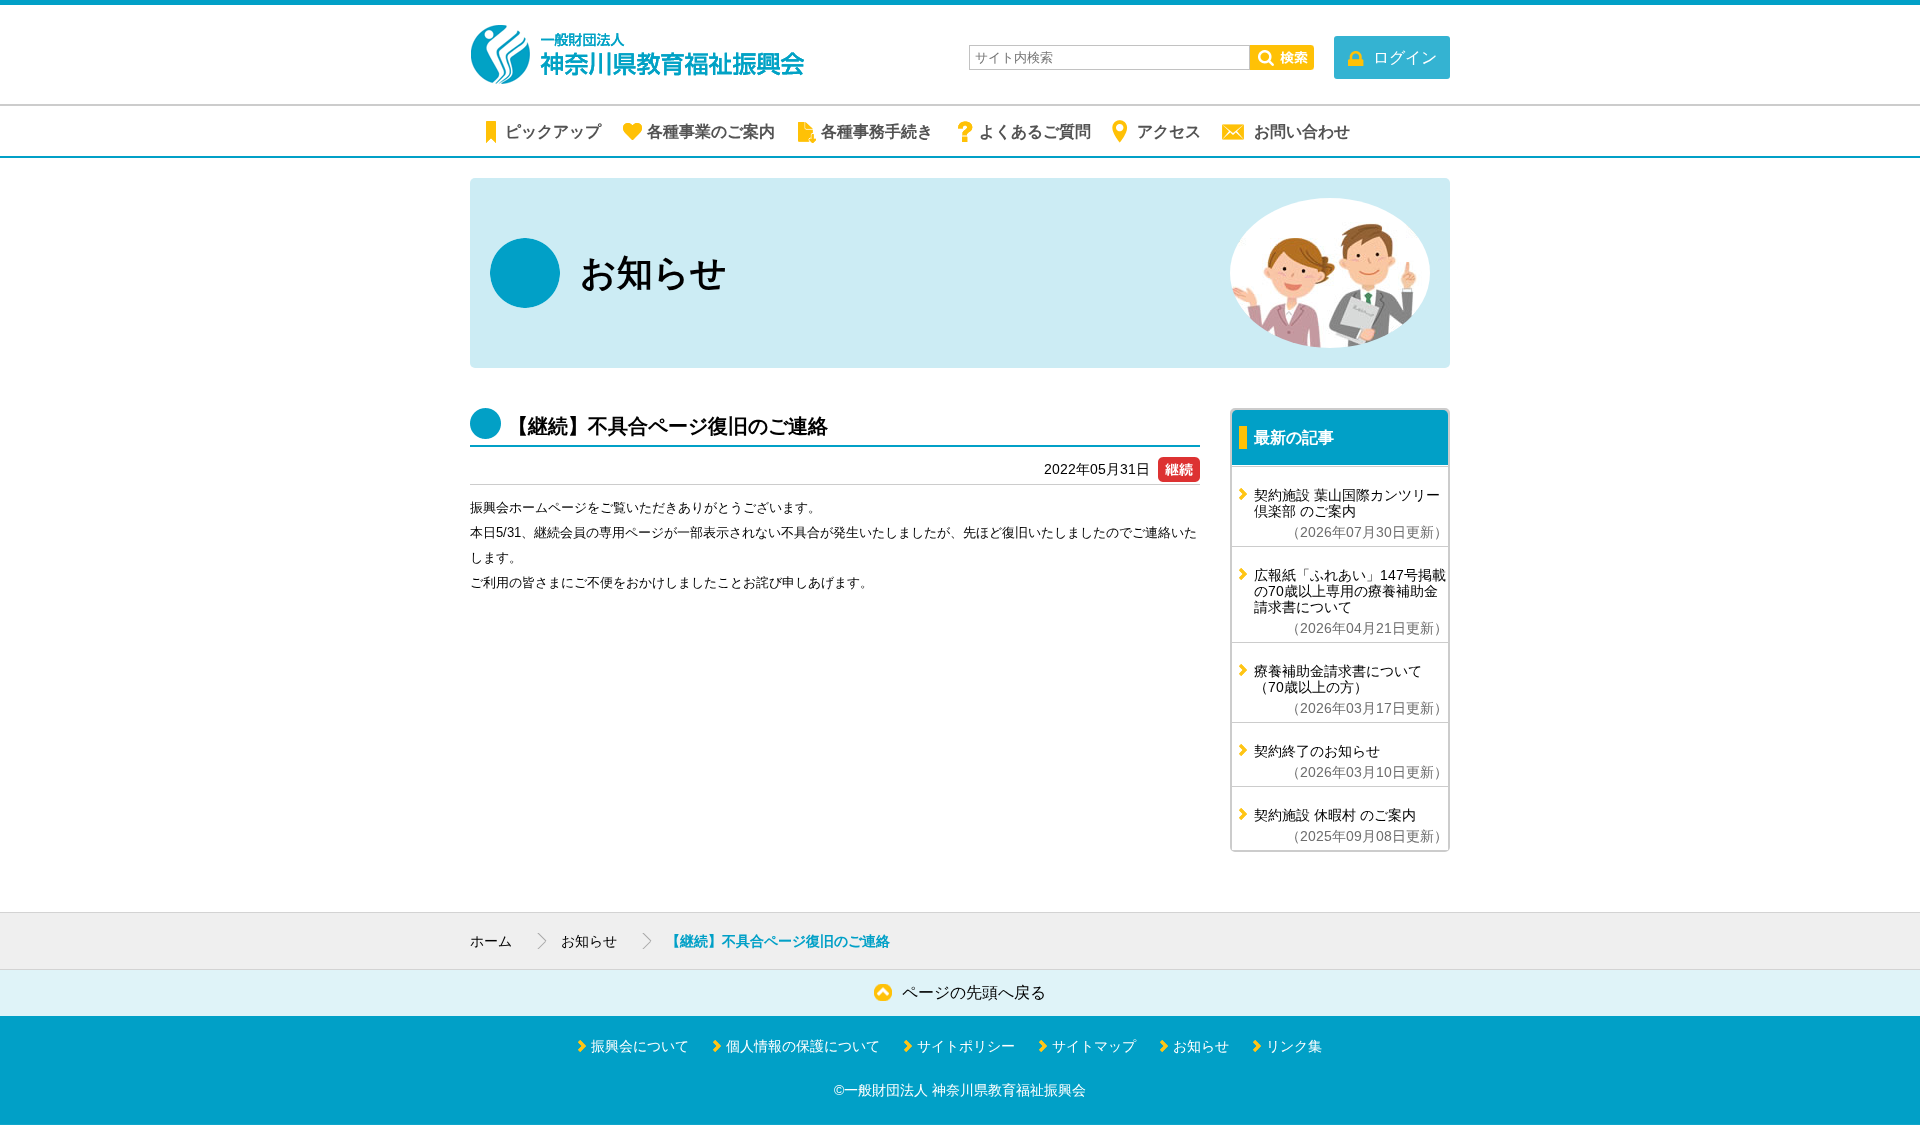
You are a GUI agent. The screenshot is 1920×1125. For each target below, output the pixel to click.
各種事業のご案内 (711, 131)
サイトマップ (1094, 1046)
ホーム (491, 941)
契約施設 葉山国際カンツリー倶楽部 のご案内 (1351, 513)
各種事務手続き (877, 131)
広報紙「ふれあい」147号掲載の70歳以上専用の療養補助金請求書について (1351, 601)
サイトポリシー (966, 1046)
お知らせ (589, 941)
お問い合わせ (1302, 131)
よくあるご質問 (1035, 131)
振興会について (640, 1046)
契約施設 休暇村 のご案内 (1351, 825)
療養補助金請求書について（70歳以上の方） (1351, 689)
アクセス (1169, 131)
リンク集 (1294, 1046)
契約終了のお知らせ (1351, 761)
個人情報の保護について (803, 1046)
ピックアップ (553, 131)
